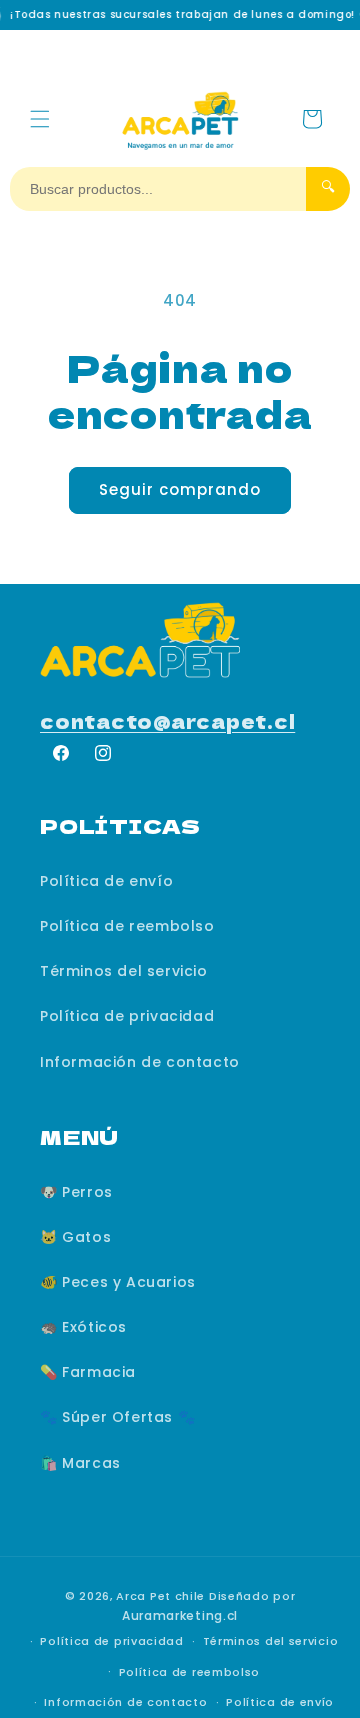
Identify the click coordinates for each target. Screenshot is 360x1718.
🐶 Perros (76, 1192)
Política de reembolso (127, 926)
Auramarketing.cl (180, 1615)
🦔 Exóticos (83, 1327)
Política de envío (106, 881)
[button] (40, 119)
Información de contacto (140, 1062)
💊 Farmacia (88, 1372)
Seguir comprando (180, 489)
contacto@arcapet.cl (167, 720)
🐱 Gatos (75, 1237)
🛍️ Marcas (80, 1463)
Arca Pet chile (160, 1596)
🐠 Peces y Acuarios (118, 1282)
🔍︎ (328, 187)
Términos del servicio (124, 971)
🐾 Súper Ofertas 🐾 (117, 1417)
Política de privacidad (127, 1016)
